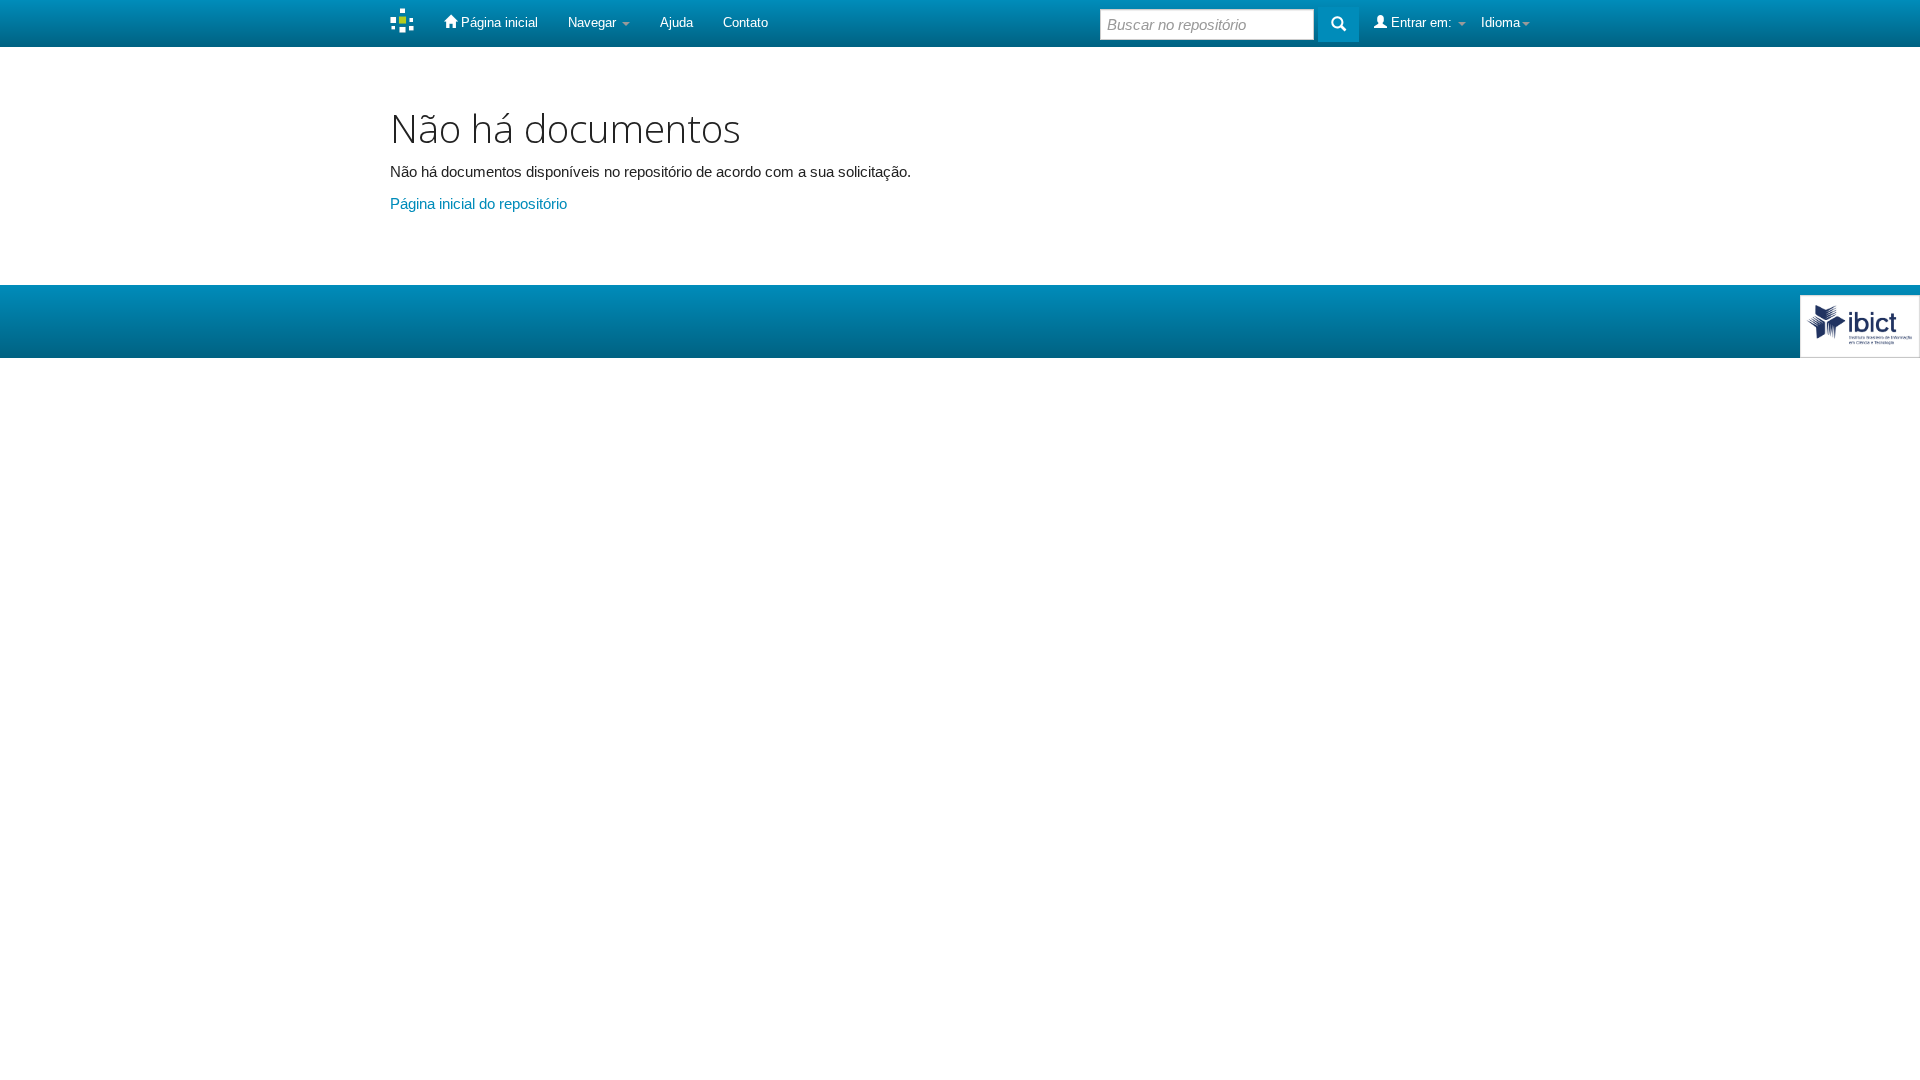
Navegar (594, 22)
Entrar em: (1421, 22)
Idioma (1500, 22)
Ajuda (676, 22)
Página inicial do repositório (478, 203)
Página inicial (497, 22)
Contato (745, 22)
